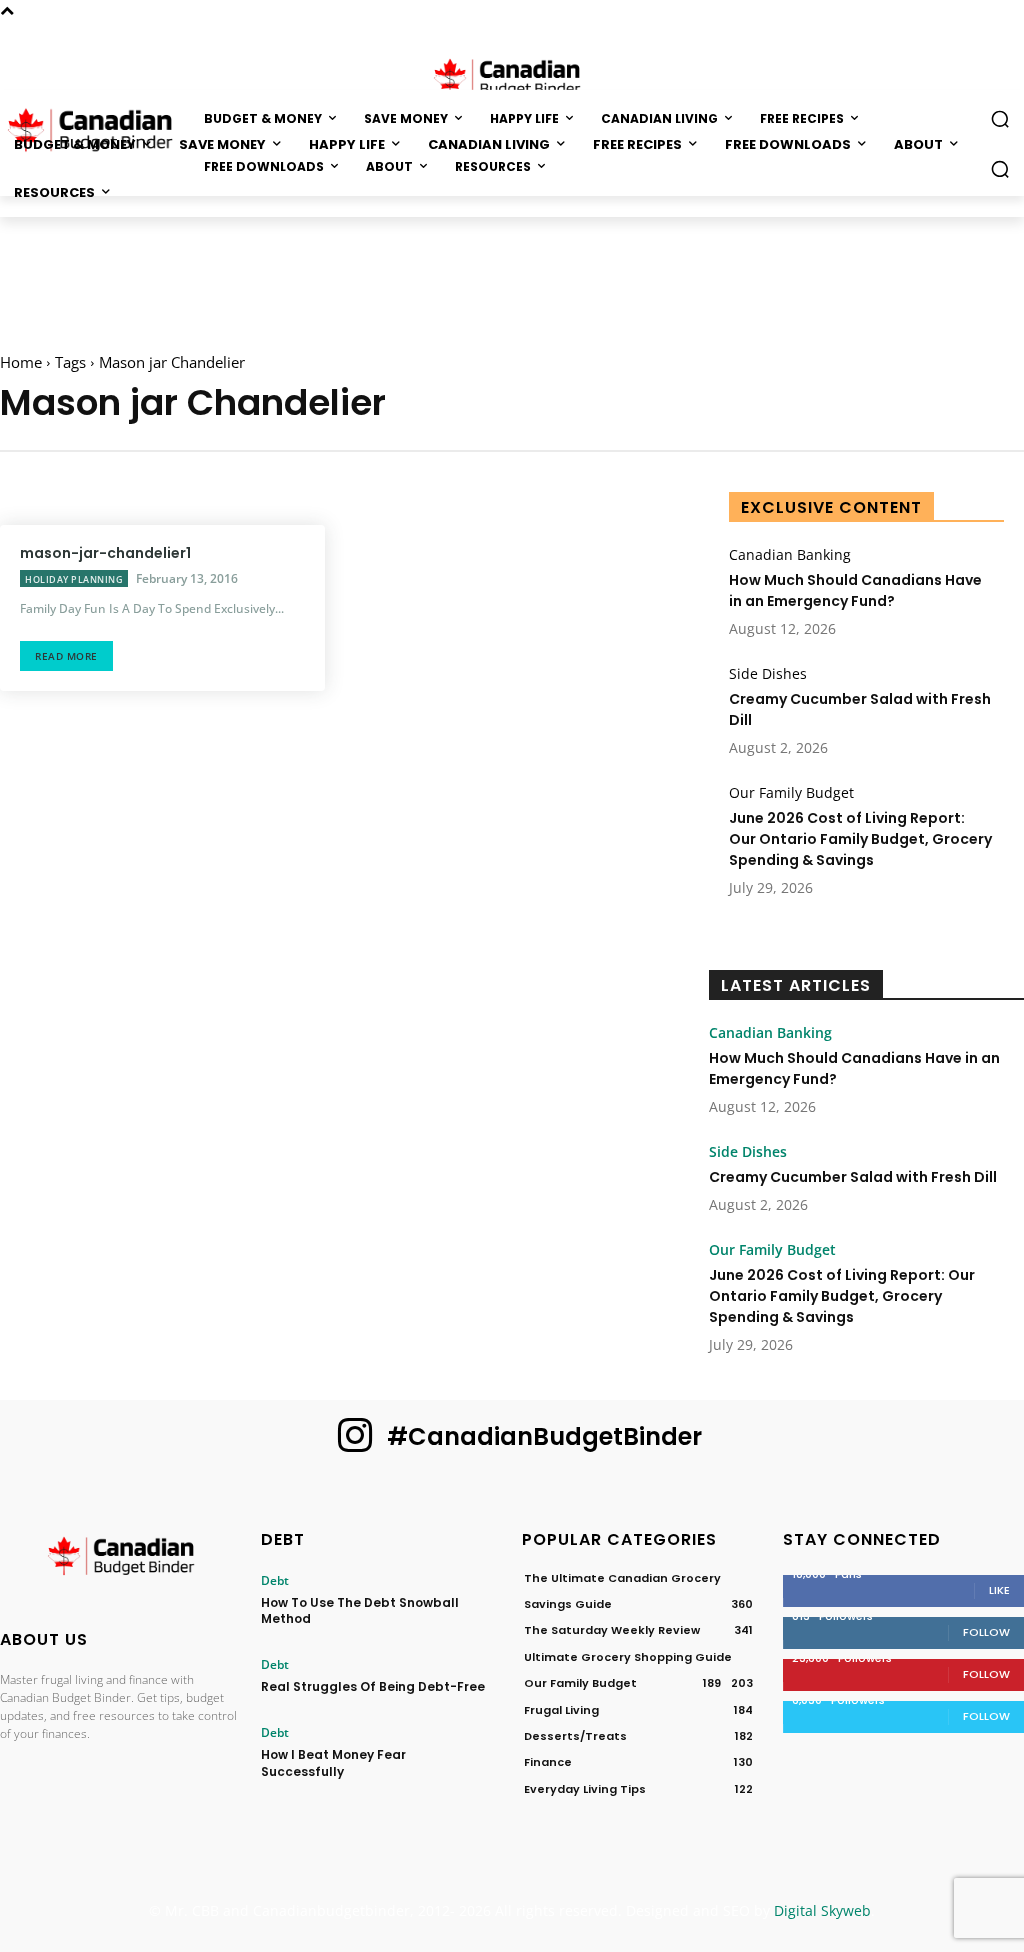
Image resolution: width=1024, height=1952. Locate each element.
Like (999, 1590)
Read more (66, 656)
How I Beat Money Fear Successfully (333, 1763)
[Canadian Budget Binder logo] (120, 1559)
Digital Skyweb (822, 1910)
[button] (1000, 169)
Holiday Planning (74, 579)
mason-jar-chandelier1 (105, 553)
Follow (986, 1632)
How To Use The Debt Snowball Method (360, 1611)
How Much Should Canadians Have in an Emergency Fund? (855, 590)
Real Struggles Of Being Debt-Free (373, 1686)
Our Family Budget (791, 793)
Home (21, 362)
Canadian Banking (790, 555)
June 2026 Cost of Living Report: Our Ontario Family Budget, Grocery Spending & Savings (860, 839)
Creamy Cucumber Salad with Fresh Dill (853, 1177)
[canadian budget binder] (512, 76)
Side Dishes (768, 674)
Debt (275, 1581)
